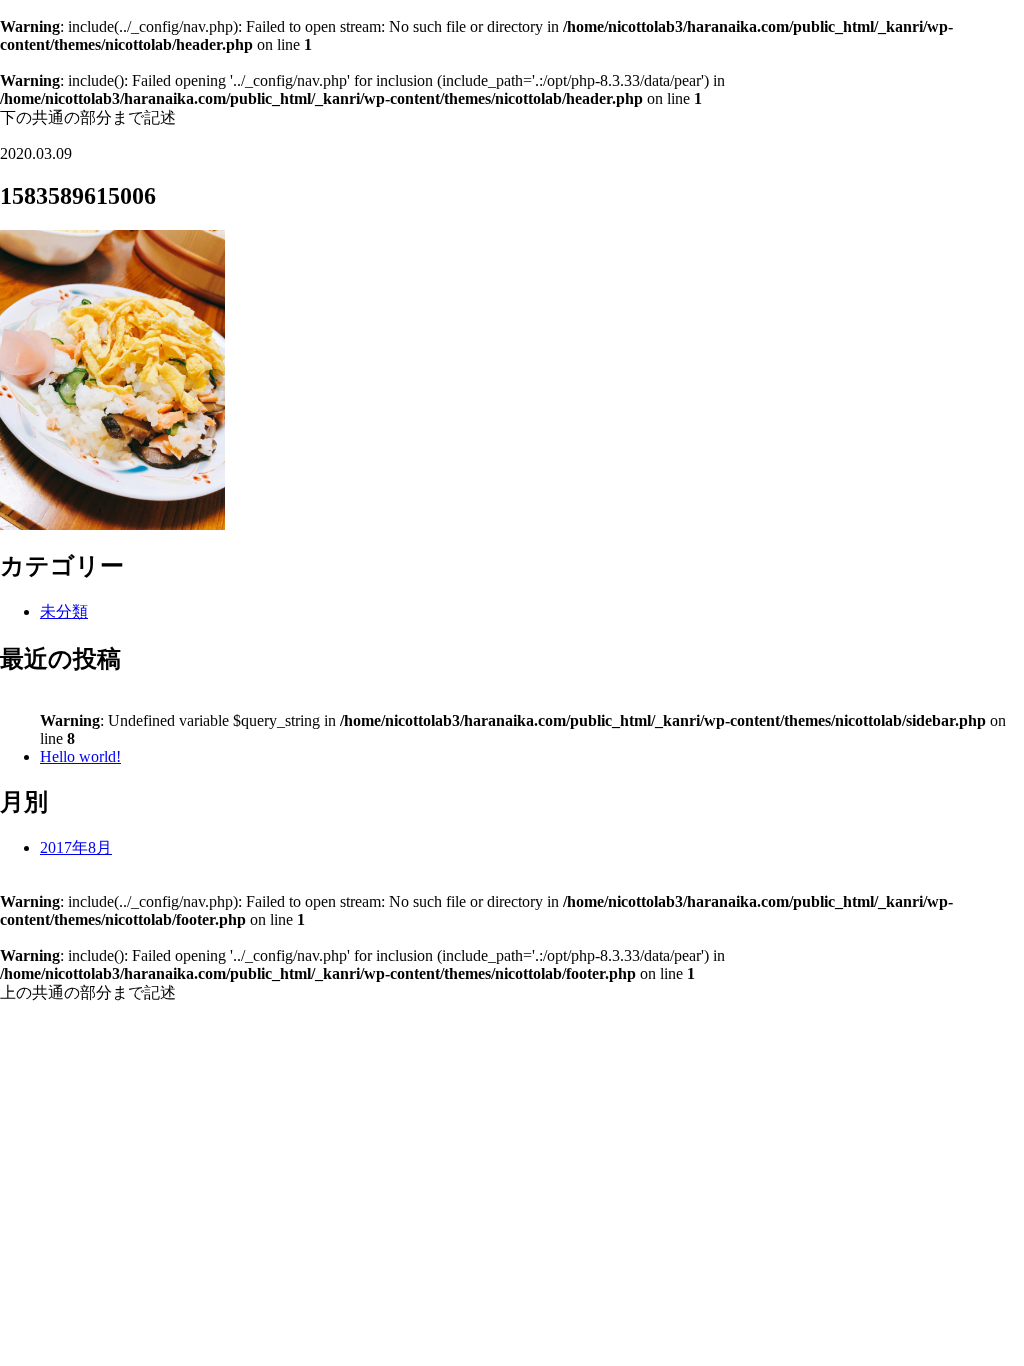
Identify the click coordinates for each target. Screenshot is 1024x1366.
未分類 (64, 611)
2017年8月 (76, 847)
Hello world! (80, 756)
